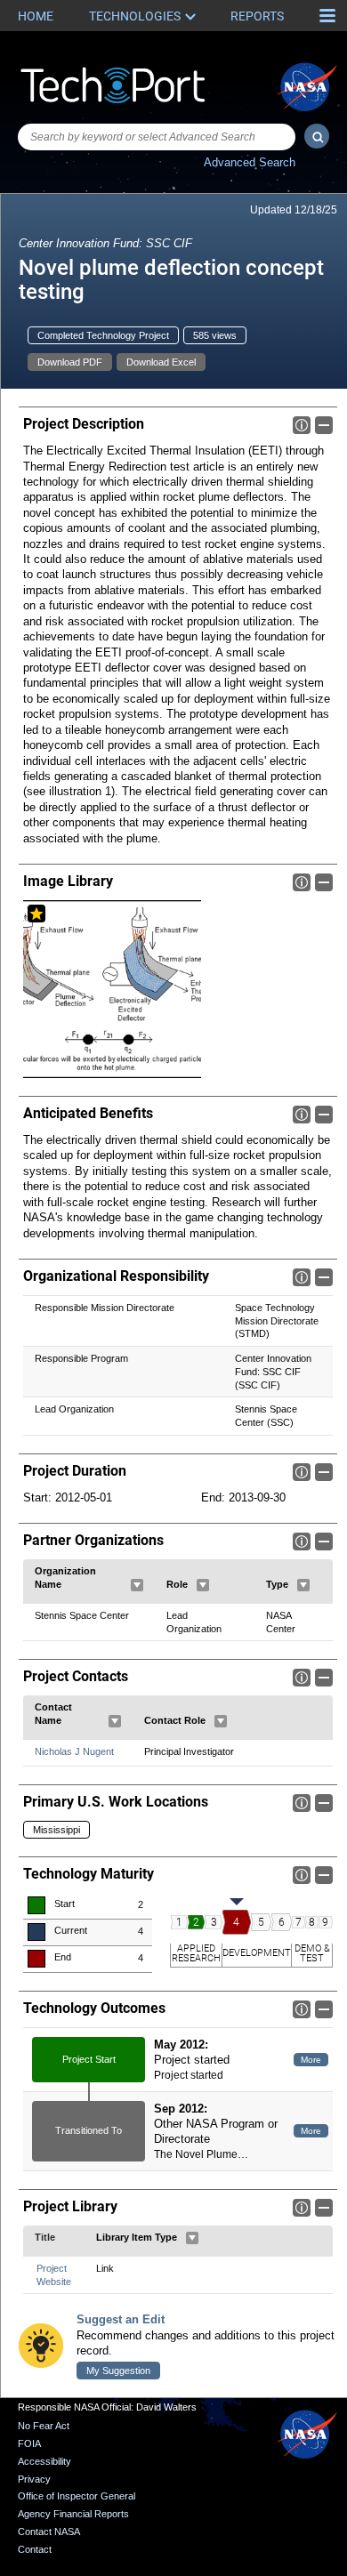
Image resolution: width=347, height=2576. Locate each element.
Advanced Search (250, 162)
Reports (257, 16)
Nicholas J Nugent (74, 1751)
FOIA (29, 2443)
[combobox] (157, 137)
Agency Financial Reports (73, 2514)
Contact (35, 2549)
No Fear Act (44, 2426)
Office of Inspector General (77, 2496)
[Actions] (137, 1585)
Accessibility (44, 2461)
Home (36, 16)
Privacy (34, 2479)
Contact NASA (49, 2532)
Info (302, 425)
